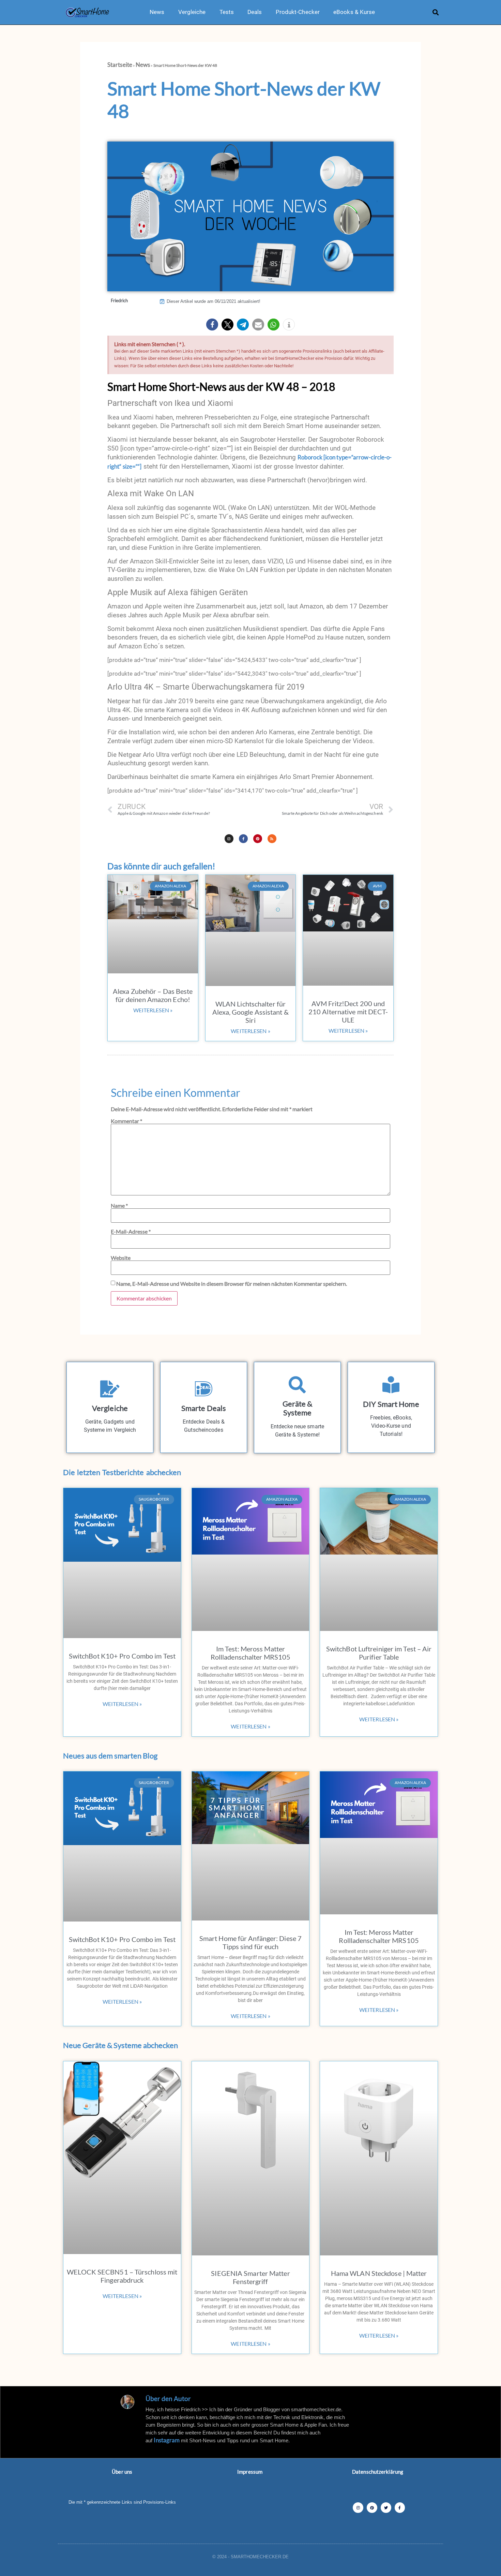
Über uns (122, 2472)
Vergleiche (192, 12)
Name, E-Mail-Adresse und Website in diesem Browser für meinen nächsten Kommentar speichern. (232, 1284)
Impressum (250, 2472)
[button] (436, 12)
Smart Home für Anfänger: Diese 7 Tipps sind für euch (250, 1942)
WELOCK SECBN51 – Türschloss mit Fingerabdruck (122, 2276)
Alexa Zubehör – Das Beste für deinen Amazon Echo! (153, 995)
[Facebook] (400, 2508)
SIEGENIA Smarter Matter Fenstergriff (250, 2277)
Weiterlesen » (153, 1010)
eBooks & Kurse (354, 12)
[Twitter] (386, 2508)
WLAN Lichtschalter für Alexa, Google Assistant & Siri (250, 1012)
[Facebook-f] (243, 839)
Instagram (167, 2440)
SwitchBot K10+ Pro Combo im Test (122, 1656)
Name (119, 1206)
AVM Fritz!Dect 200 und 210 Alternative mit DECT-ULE (348, 1012)
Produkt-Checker (298, 12)
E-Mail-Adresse (131, 1232)
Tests (227, 12)
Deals (255, 12)
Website (121, 1258)
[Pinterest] (258, 839)
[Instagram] (229, 839)
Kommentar (126, 1121)
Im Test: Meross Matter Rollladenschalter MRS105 (250, 1653)
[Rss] (272, 839)
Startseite (120, 65)
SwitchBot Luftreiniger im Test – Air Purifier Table (379, 1653)
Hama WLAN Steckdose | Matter (379, 2273)
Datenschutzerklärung (378, 2472)
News (157, 12)
